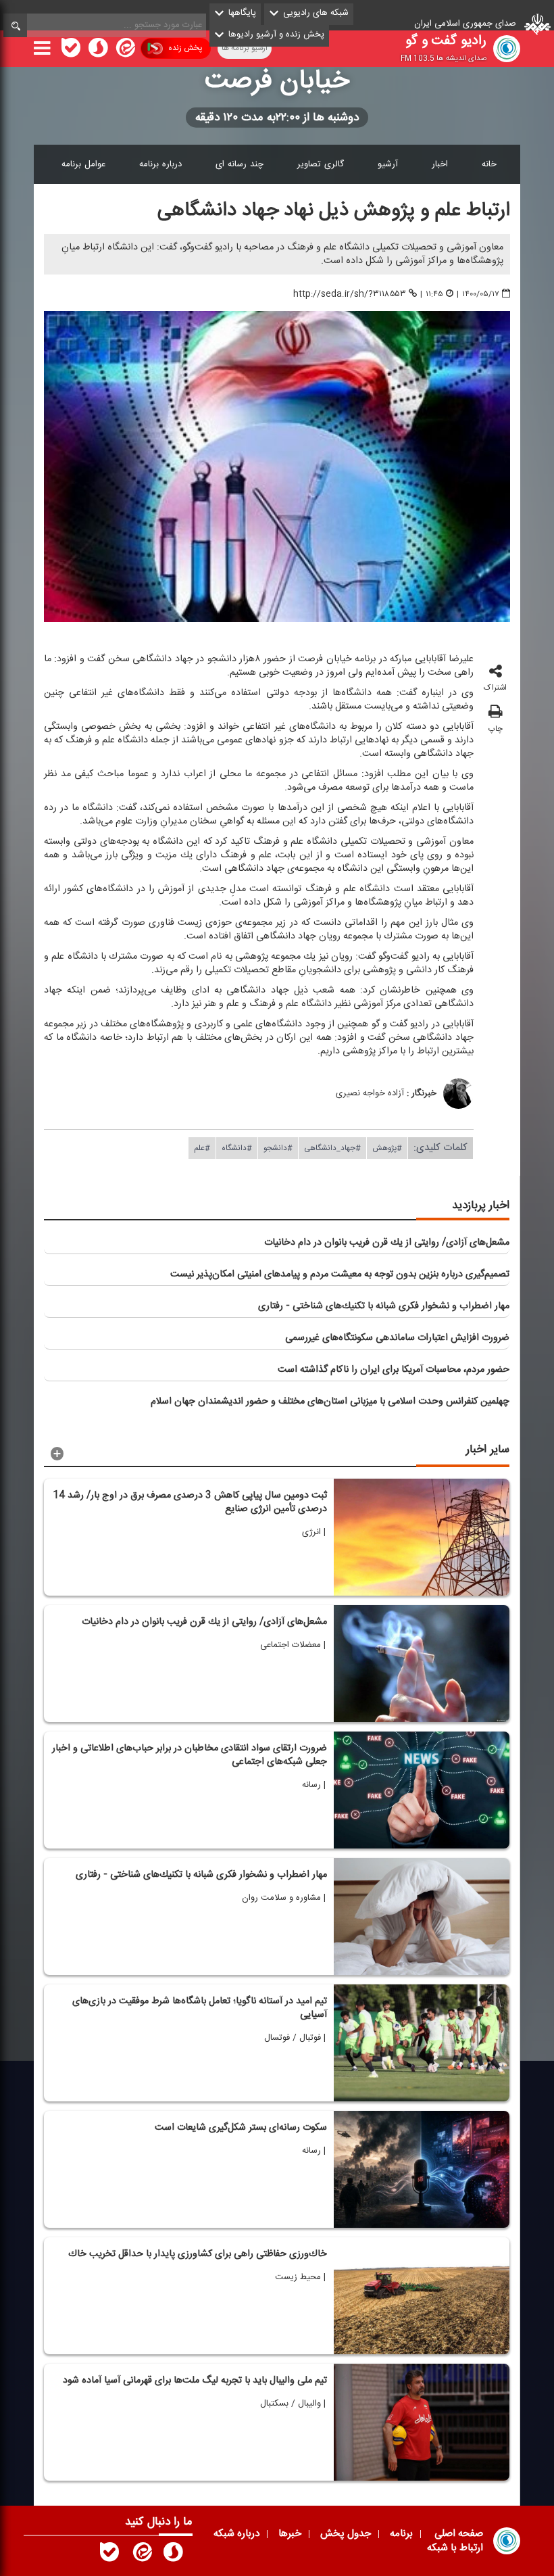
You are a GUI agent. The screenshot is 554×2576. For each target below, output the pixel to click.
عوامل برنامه (83, 164)
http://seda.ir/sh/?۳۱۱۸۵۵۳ (350, 294)
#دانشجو (278, 1148)
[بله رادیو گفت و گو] (109, 2555)
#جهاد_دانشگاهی (332, 1148)
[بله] (71, 51)
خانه (489, 164)
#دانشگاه (237, 1148)
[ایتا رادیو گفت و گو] (141, 2555)
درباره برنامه (160, 164)
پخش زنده (185, 48)
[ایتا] (124, 51)
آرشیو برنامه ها (245, 48)
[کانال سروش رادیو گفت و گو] (173, 2555)
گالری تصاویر (321, 164)
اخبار (440, 164)
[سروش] (98, 51)
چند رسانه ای (240, 164)
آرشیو (388, 164)
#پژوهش (387, 1148)
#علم (202, 1148)
